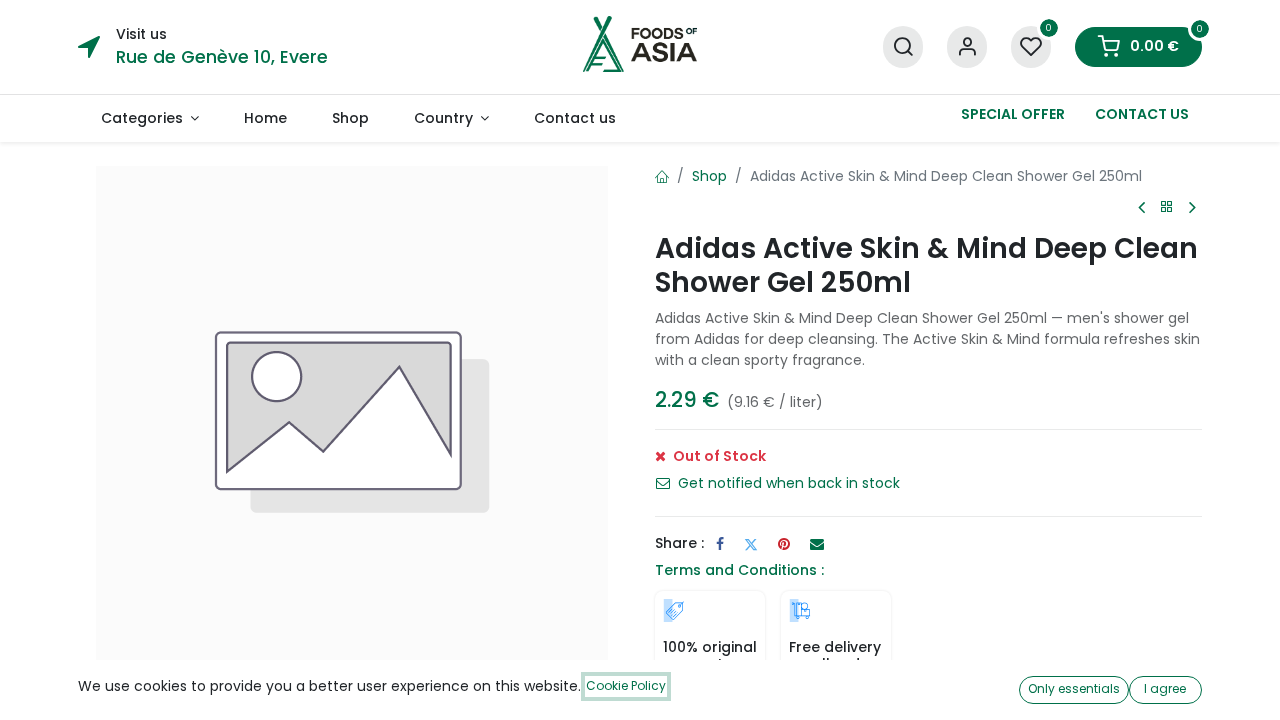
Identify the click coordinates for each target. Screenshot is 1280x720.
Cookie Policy (626, 685)
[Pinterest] (784, 544)
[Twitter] (751, 544)
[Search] (903, 47)
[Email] (817, 544)
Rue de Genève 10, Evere (222, 57)
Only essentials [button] (1074, 688)
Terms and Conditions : (739, 570)
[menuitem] (149, 118)
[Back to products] (1167, 207)
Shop (709, 176)
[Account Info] (967, 47)
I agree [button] (1165, 688)
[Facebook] (720, 544)
